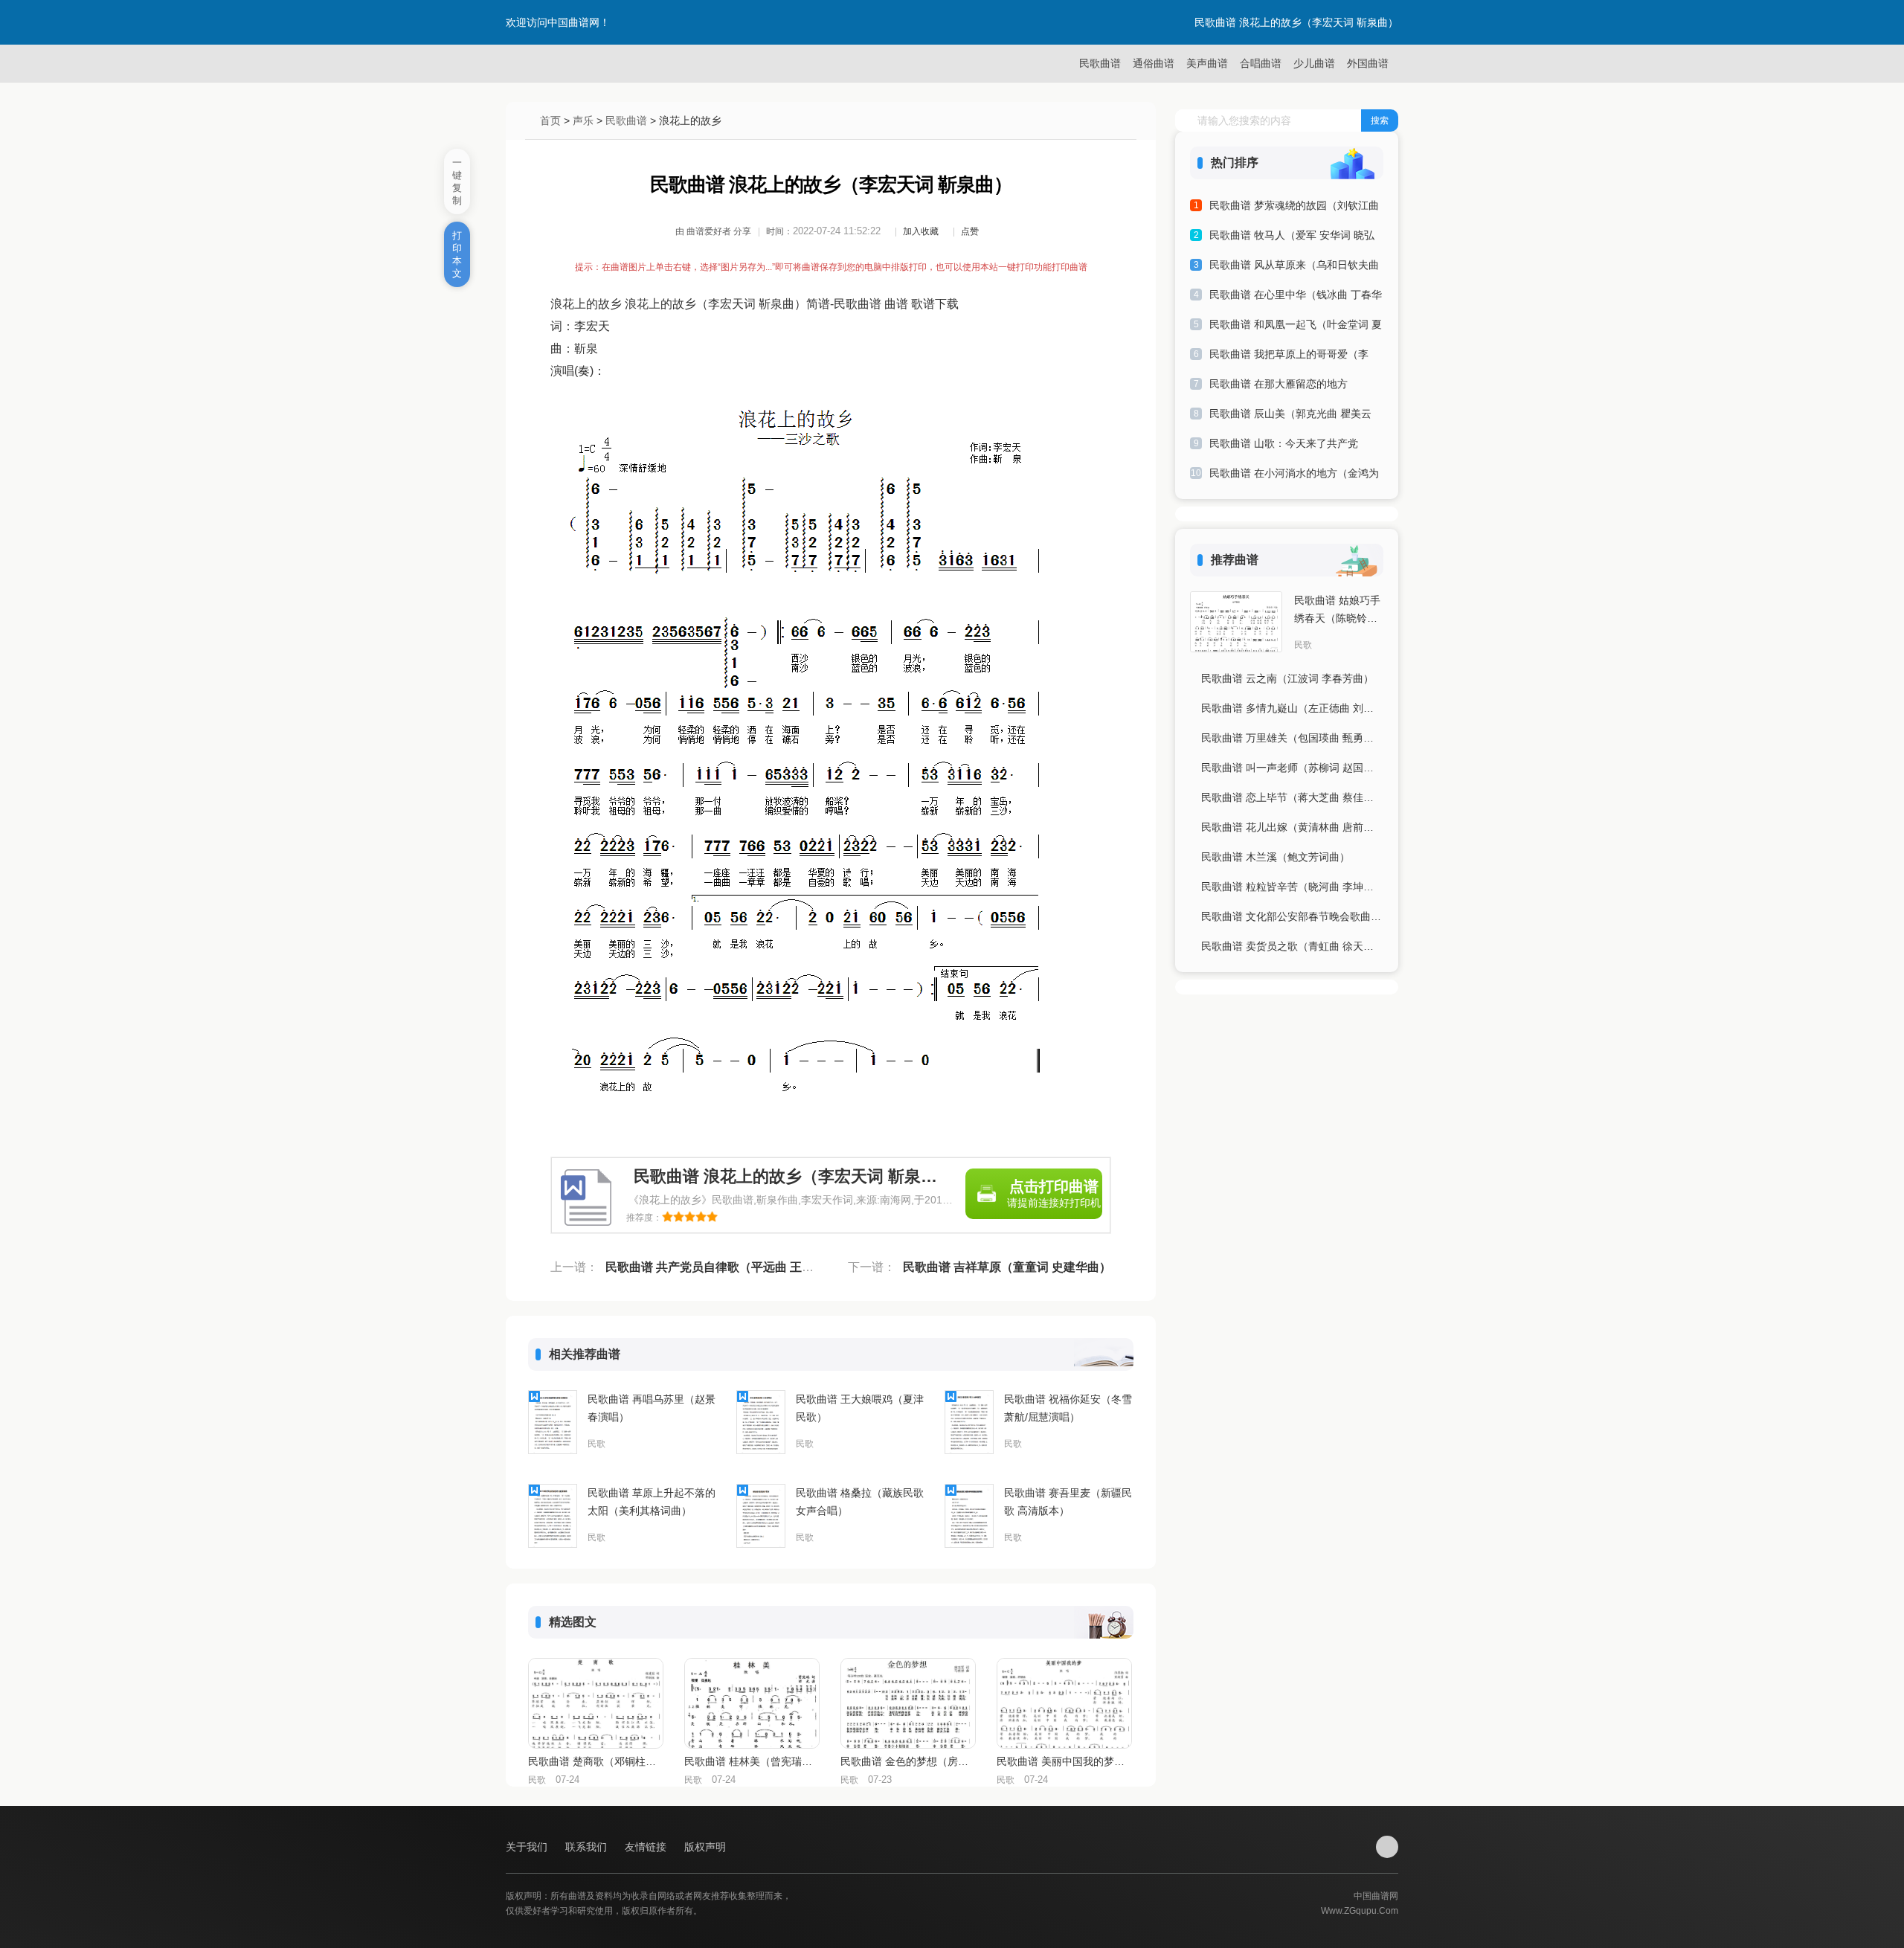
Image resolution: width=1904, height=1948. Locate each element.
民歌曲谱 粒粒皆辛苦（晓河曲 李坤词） (1292, 887)
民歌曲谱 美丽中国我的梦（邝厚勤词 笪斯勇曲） (1064, 1761)
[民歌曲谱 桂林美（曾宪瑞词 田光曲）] (752, 1703)
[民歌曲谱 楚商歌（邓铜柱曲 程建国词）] (596, 1703)
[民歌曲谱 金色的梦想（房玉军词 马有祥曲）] (908, 1703)
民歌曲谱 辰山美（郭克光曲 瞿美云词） (1290, 416)
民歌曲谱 (1100, 63)
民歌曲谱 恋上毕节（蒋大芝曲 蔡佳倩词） (1292, 797)
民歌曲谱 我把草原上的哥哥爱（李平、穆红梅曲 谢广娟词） (1289, 357)
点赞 (970, 231)
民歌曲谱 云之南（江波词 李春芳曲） (1287, 678)
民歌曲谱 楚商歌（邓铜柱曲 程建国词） (595, 1761)
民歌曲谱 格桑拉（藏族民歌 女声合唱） (860, 1502)
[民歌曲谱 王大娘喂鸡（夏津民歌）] (761, 1422)
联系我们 (588, 1847)
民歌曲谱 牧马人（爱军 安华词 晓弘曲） (1292, 238)
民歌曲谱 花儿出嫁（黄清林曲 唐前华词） (1292, 827)
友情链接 (647, 1847)
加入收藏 (921, 231)
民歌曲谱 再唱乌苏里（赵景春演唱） (652, 1408)
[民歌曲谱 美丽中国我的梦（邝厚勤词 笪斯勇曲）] (1064, 1703)
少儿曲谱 (1314, 63)
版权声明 (705, 1847)
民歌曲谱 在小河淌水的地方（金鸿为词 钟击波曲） (1294, 476)
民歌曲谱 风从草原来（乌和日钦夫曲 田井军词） (1294, 267)
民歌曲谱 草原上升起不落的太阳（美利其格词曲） (652, 1502)
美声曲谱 (1207, 63)
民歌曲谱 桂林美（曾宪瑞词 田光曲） (751, 1761)
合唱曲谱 (1261, 63)
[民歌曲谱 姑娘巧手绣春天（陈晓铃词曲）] (1236, 622)
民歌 (596, 1444)
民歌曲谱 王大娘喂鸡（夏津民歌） (860, 1408)
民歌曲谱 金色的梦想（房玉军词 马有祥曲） (907, 1761)
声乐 (583, 120)
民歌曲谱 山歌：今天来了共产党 (1284, 443)
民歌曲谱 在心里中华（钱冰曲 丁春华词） (1296, 297)
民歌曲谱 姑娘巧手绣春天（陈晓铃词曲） (1337, 611)
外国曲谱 (1368, 63)
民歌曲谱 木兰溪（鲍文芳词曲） (1276, 857)
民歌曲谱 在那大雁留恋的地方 (1279, 384)
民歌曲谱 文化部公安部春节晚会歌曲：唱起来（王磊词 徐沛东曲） (1292, 916)
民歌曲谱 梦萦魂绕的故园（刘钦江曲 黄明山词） (1294, 208)
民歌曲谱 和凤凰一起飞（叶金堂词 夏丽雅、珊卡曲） (1296, 327)
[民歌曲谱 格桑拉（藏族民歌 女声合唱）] (761, 1516)
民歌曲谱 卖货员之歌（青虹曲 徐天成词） (1292, 946)
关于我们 (528, 1847)
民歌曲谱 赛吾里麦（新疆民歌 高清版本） (1068, 1502)
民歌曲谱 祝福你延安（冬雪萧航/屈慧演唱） (1068, 1408)
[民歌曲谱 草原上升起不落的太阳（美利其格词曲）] (553, 1516)
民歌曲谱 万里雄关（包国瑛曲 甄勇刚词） (1292, 738)
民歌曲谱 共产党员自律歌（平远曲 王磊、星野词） (739, 1267)
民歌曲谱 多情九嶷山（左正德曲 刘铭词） (1292, 708)
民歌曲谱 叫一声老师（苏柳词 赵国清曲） (1292, 768)
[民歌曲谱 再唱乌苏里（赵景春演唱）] (553, 1422)
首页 (550, 120)
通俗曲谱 (1154, 63)
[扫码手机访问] (1387, 1847)
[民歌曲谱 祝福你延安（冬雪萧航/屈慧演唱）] (969, 1422)
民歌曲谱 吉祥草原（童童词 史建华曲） (1007, 1267)
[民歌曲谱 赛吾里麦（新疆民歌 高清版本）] (969, 1516)
